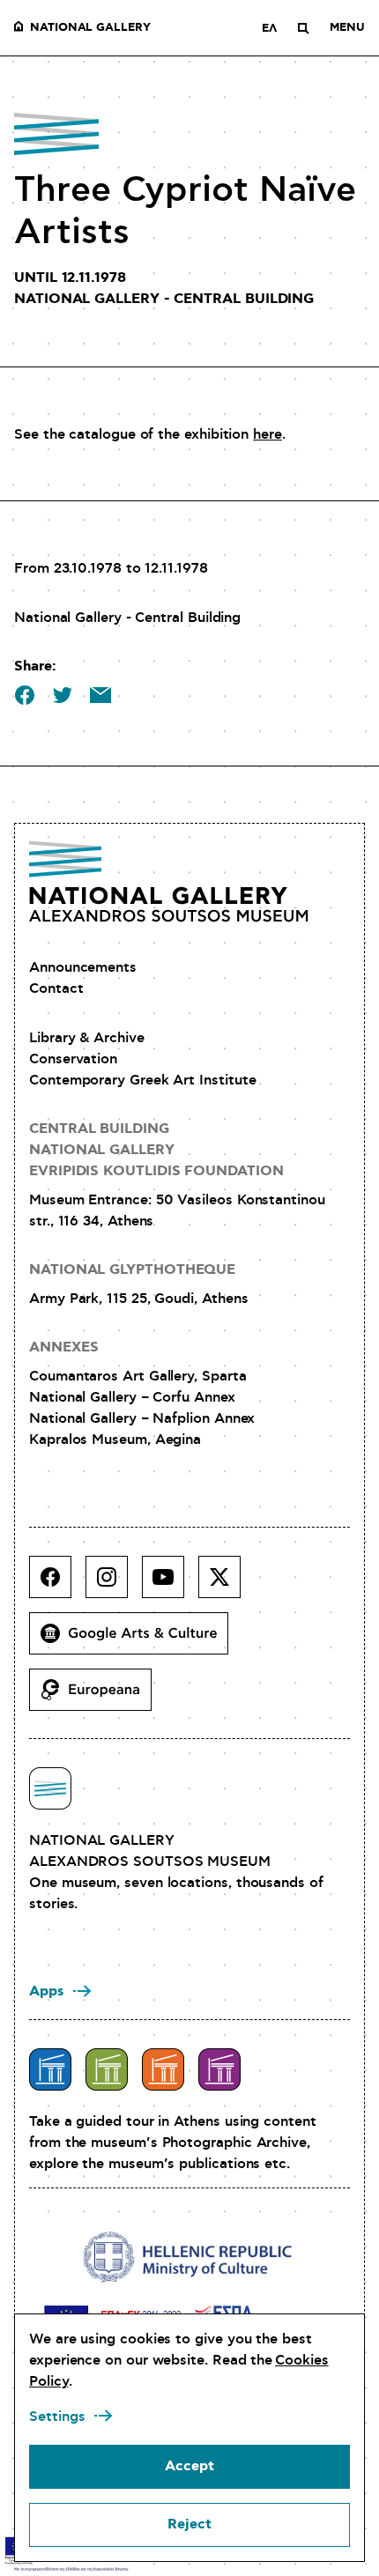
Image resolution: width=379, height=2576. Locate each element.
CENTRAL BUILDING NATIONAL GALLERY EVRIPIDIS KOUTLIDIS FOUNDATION (156, 1150)
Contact (56, 988)
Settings (57, 2417)
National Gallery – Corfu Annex (132, 1397)
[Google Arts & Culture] (136, 1640)
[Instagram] (114, 1584)
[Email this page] (100, 695)
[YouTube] (170, 1584)
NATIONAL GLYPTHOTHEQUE (132, 1270)
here (268, 434)
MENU (347, 28)
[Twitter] (227, 1584)
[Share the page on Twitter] (63, 695)
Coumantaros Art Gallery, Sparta (138, 1376)
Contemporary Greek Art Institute (142, 1080)
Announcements (83, 967)
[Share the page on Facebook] (25, 695)
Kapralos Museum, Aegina (115, 1440)
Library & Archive (87, 1038)
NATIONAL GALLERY (90, 28)
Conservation (73, 1059)
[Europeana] (97, 1697)
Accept (189, 2466)
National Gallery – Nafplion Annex (142, 1418)
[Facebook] (57, 1584)
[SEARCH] (303, 28)
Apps (47, 1991)
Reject (189, 2524)
